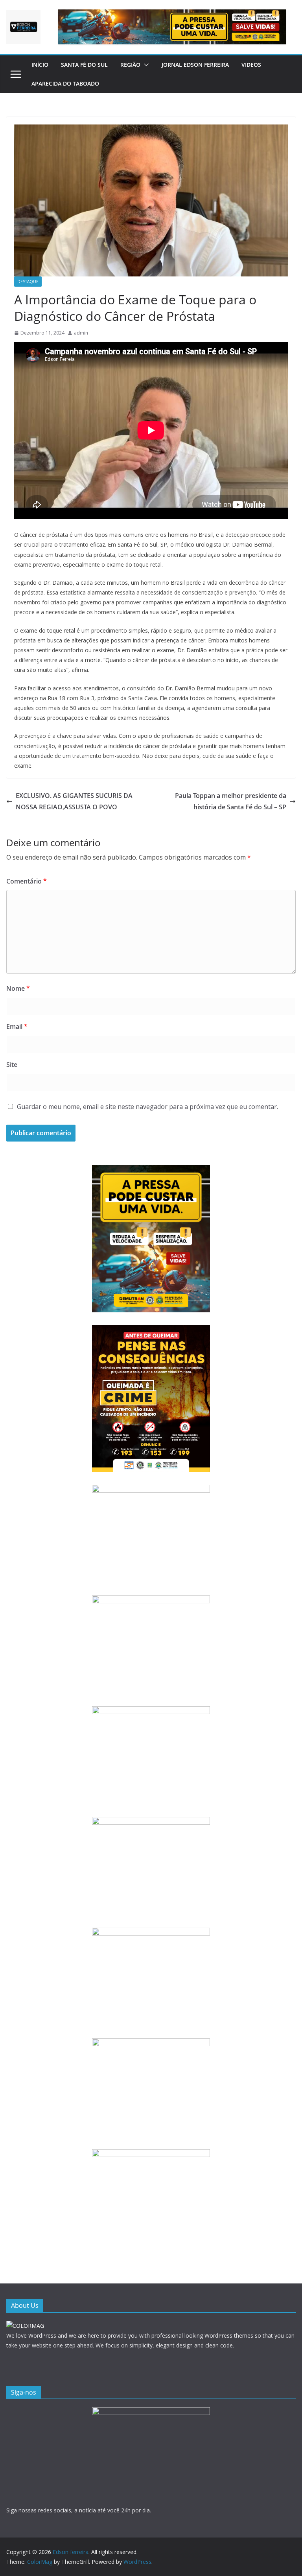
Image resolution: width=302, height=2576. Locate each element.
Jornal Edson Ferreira (195, 65)
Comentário (27, 881)
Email (17, 1026)
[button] (145, 65)
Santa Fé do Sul (84, 65)
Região (130, 65)
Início (40, 65)
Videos (251, 65)
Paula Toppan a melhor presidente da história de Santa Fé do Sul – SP (231, 801)
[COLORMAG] (25, 2326)
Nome (18, 988)
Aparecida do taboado (65, 83)
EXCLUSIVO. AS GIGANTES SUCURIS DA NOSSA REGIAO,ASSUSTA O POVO (74, 801)
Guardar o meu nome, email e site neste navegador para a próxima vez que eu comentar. (147, 1107)
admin (81, 333)
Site (12, 1065)
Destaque (28, 282)
